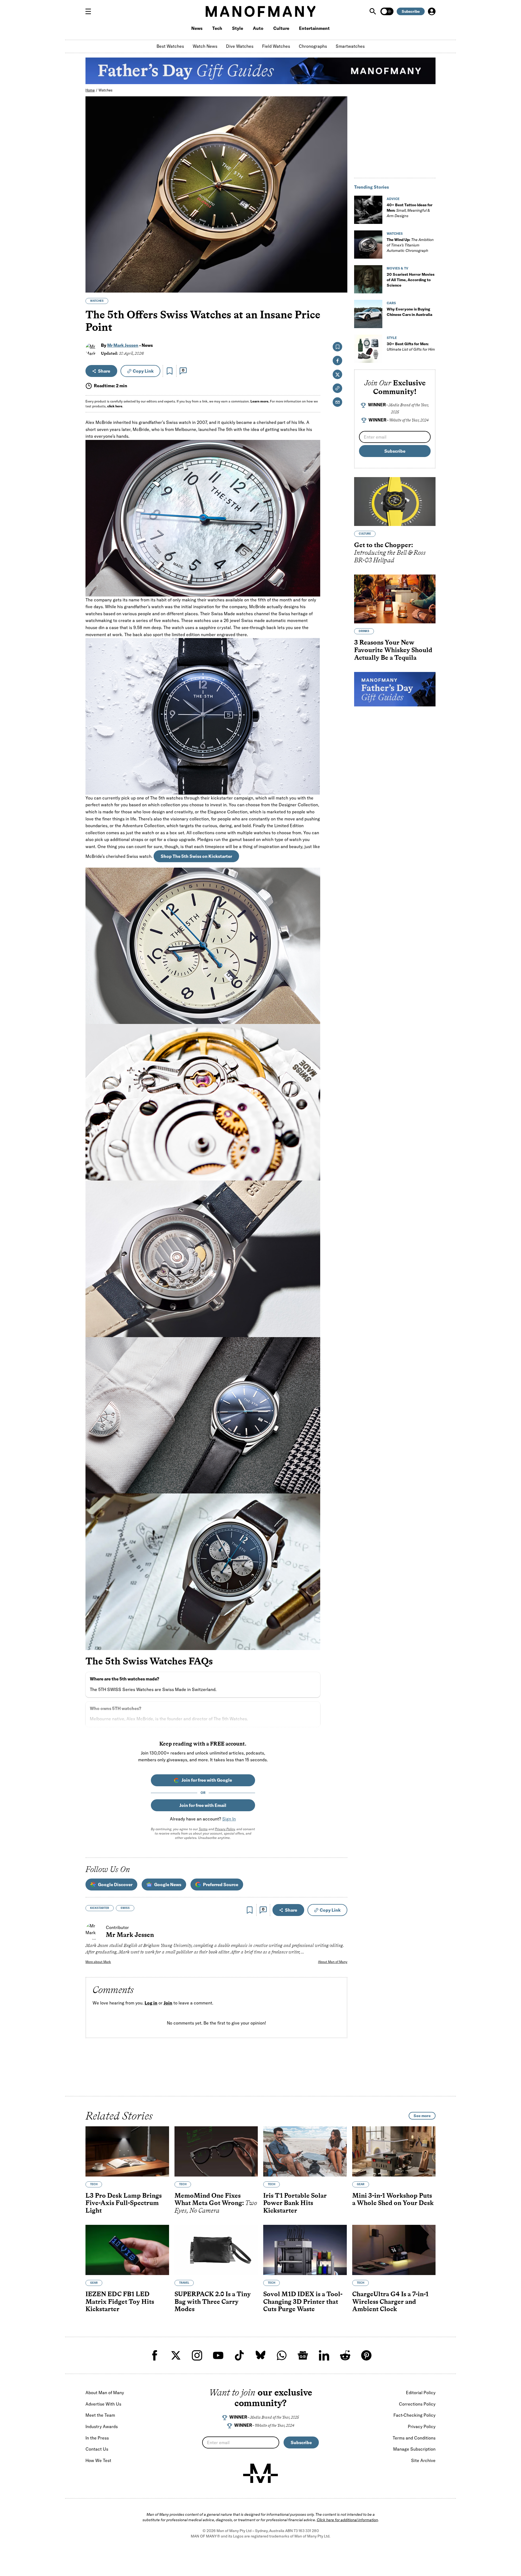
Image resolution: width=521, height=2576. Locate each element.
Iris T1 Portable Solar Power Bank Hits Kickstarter (295, 2203)
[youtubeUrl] (218, 2355)
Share (104, 371)
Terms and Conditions (414, 2438)
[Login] (432, 11)
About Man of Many (333, 1962)
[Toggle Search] (373, 11)
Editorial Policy (421, 2393)
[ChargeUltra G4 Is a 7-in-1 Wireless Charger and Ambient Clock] (394, 2250)
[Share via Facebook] (340, 251)
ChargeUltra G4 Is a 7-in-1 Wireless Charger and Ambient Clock (390, 2302)
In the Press (97, 2438)
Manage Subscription (414, 2449)
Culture (281, 28)
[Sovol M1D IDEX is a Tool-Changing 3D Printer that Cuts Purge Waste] (305, 2250)
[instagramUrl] (197, 2355)
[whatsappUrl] (282, 2355)
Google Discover (115, 1885)
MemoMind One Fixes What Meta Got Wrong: (216, 2203)
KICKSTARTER (100, 1908)
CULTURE (365, 534)
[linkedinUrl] (324, 2355)
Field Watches (276, 46)
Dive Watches (240, 46)
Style (238, 28)
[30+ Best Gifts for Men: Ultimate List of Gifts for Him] (368, 349)
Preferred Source (221, 1885)
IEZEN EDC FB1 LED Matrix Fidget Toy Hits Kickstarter (120, 2302)
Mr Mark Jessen (123, 345)
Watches (106, 90)
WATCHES (97, 301)
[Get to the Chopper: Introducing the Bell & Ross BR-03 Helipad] (395, 502)
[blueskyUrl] (260, 2355)
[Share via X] (340, 262)
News (197, 28)
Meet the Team (100, 2415)
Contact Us (97, 2449)
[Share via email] (337, 402)
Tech (217, 28)
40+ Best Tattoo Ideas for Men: (410, 210)
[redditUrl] (345, 2355)
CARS (391, 303)
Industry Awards (102, 2426)
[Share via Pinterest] (340, 274)
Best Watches (170, 46)
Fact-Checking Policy (414, 2415)
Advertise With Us (103, 2404)
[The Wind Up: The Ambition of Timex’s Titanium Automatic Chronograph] (368, 245)
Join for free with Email (203, 1805)
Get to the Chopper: (390, 552)
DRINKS (364, 631)
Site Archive (423, 2460)
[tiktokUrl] (239, 2355)
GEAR (361, 2184)
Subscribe (411, 11)
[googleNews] (303, 2355)
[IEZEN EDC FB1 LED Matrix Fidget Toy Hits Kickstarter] (127, 2250)
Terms (203, 1829)
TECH (94, 2184)
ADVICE (393, 199)
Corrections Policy (417, 2404)
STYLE (392, 338)
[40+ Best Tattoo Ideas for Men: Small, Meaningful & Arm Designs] (368, 210)
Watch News (205, 46)
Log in (151, 2003)
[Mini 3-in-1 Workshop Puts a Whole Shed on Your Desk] (394, 2151)
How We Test (98, 2460)
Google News (168, 1885)
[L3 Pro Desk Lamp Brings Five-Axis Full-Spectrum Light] (127, 2151)
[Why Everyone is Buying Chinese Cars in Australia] (368, 314)
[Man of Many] (260, 2473)
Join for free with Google (207, 1780)
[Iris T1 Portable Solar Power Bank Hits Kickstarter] (305, 2151)
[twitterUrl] (176, 2355)
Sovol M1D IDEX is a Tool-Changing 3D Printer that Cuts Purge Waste (303, 2302)
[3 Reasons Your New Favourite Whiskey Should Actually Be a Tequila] (395, 599)
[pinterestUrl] (366, 2355)
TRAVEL (184, 2283)
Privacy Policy (225, 1829)
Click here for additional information (347, 2520)
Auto (258, 28)
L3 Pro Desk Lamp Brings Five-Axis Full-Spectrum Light (124, 2203)
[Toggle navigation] (90, 11)
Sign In (229, 1819)
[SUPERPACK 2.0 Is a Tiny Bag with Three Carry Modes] (216, 2250)
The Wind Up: (410, 245)
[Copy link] (340, 286)
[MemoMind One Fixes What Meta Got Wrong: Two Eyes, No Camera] (216, 2151)
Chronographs (313, 46)
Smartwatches (350, 46)
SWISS (125, 1908)
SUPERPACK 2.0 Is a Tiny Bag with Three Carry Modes (213, 2302)
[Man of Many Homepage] (260, 11)
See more (422, 2116)
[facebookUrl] (155, 2355)
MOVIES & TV (398, 268)
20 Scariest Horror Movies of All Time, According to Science (411, 280)
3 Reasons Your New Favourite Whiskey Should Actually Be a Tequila (393, 650)
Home (90, 90)
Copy (143, 371)
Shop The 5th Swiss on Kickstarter (196, 856)
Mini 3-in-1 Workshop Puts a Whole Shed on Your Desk (393, 2199)
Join (168, 2003)
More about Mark (98, 1962)
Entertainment (314, 28)
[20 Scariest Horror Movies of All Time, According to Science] (368, 279)
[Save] (170, 371)
